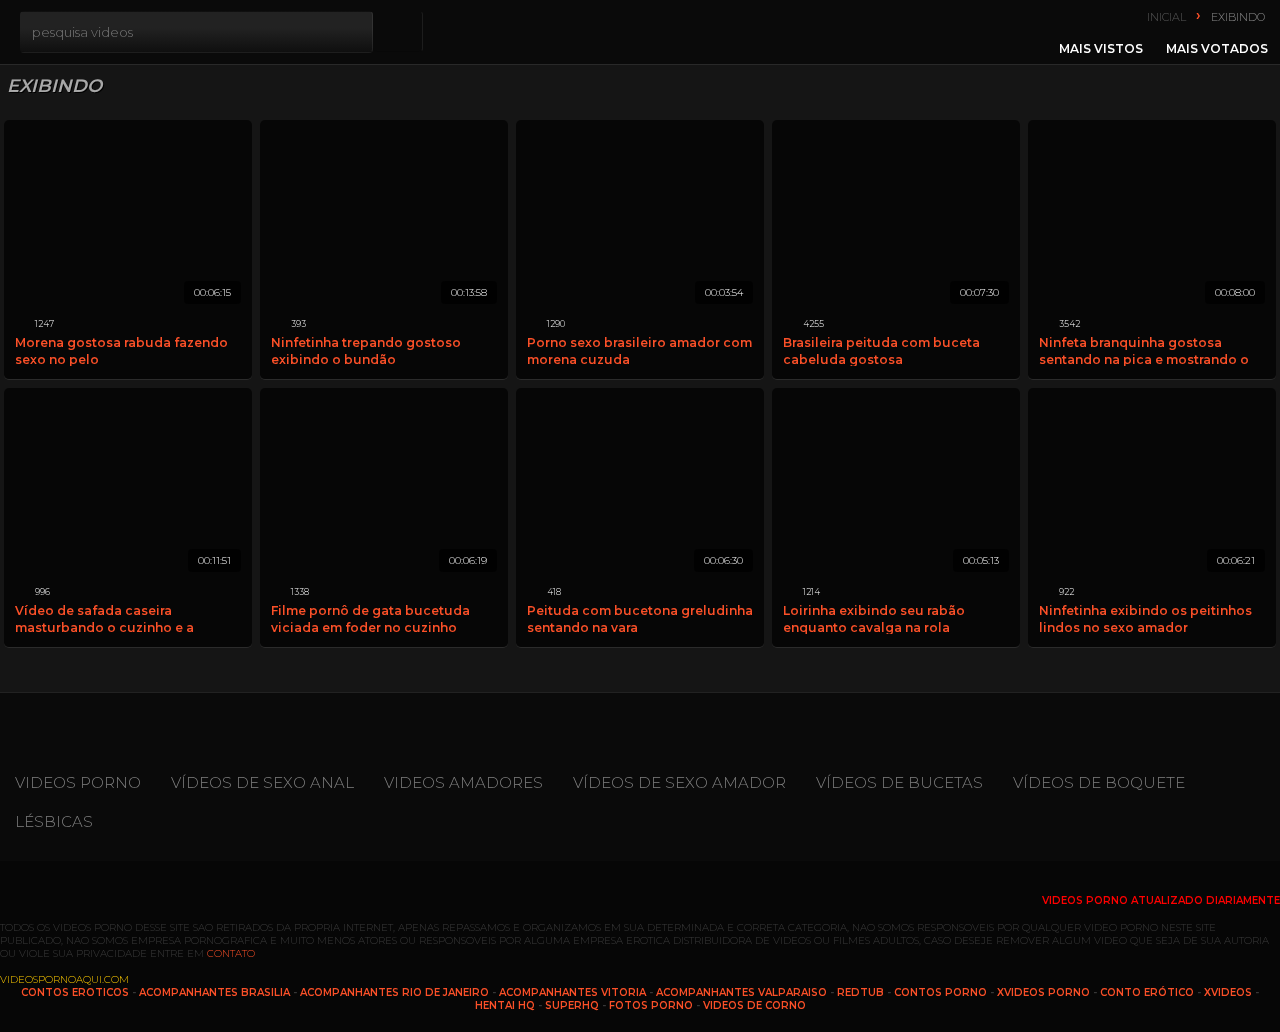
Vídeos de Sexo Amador (679, 782)
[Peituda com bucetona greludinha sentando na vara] (640, 485)
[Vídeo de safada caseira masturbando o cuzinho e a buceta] (128, 485)
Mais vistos (1101, 48)
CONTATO (231, 953)
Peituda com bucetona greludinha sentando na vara (640, 618)
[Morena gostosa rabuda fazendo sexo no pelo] (128, 217)
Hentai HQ (505, 1005)
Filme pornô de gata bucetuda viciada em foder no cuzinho (370, 618)
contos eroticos (75, 992)
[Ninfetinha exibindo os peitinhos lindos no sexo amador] (1152, 485)
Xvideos (1228, 992)
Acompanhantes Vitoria (572, 992)
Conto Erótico (1147, 992)
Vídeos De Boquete (1099, 782)
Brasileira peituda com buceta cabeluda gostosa (881, 350)
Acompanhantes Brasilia (214, 992)
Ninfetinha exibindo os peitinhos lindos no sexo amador (1145, 618)
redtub (860, 992)
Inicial (1166, 17)
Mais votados (1217, 48)
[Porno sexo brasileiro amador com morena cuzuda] (640, 217)
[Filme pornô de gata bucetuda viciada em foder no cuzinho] (384, 485)
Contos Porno (940, 992)
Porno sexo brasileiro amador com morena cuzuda (639, 350)
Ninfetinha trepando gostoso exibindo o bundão (366, 350)
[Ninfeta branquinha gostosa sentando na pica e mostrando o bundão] (1152, 217)
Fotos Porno (651, 1005)
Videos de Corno (754, 1005)
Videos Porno (78, 782)
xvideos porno (1043, 992)
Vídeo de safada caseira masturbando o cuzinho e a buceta (104, 618)
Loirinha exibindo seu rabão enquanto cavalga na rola (874, 618)
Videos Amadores (463, 782)
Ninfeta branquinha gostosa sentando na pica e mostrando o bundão (1144, 350)
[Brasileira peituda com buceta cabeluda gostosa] (896, 217)
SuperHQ (572, 1005)
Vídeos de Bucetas (899, 782)
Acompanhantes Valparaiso (741, 992)
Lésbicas (54, 821)
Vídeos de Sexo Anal (262, 782)
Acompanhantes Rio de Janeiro (394, 992)
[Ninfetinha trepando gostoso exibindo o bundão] (384, 217)
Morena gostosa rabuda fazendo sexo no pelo (121, 350)
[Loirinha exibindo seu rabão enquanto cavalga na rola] (896, 485)
